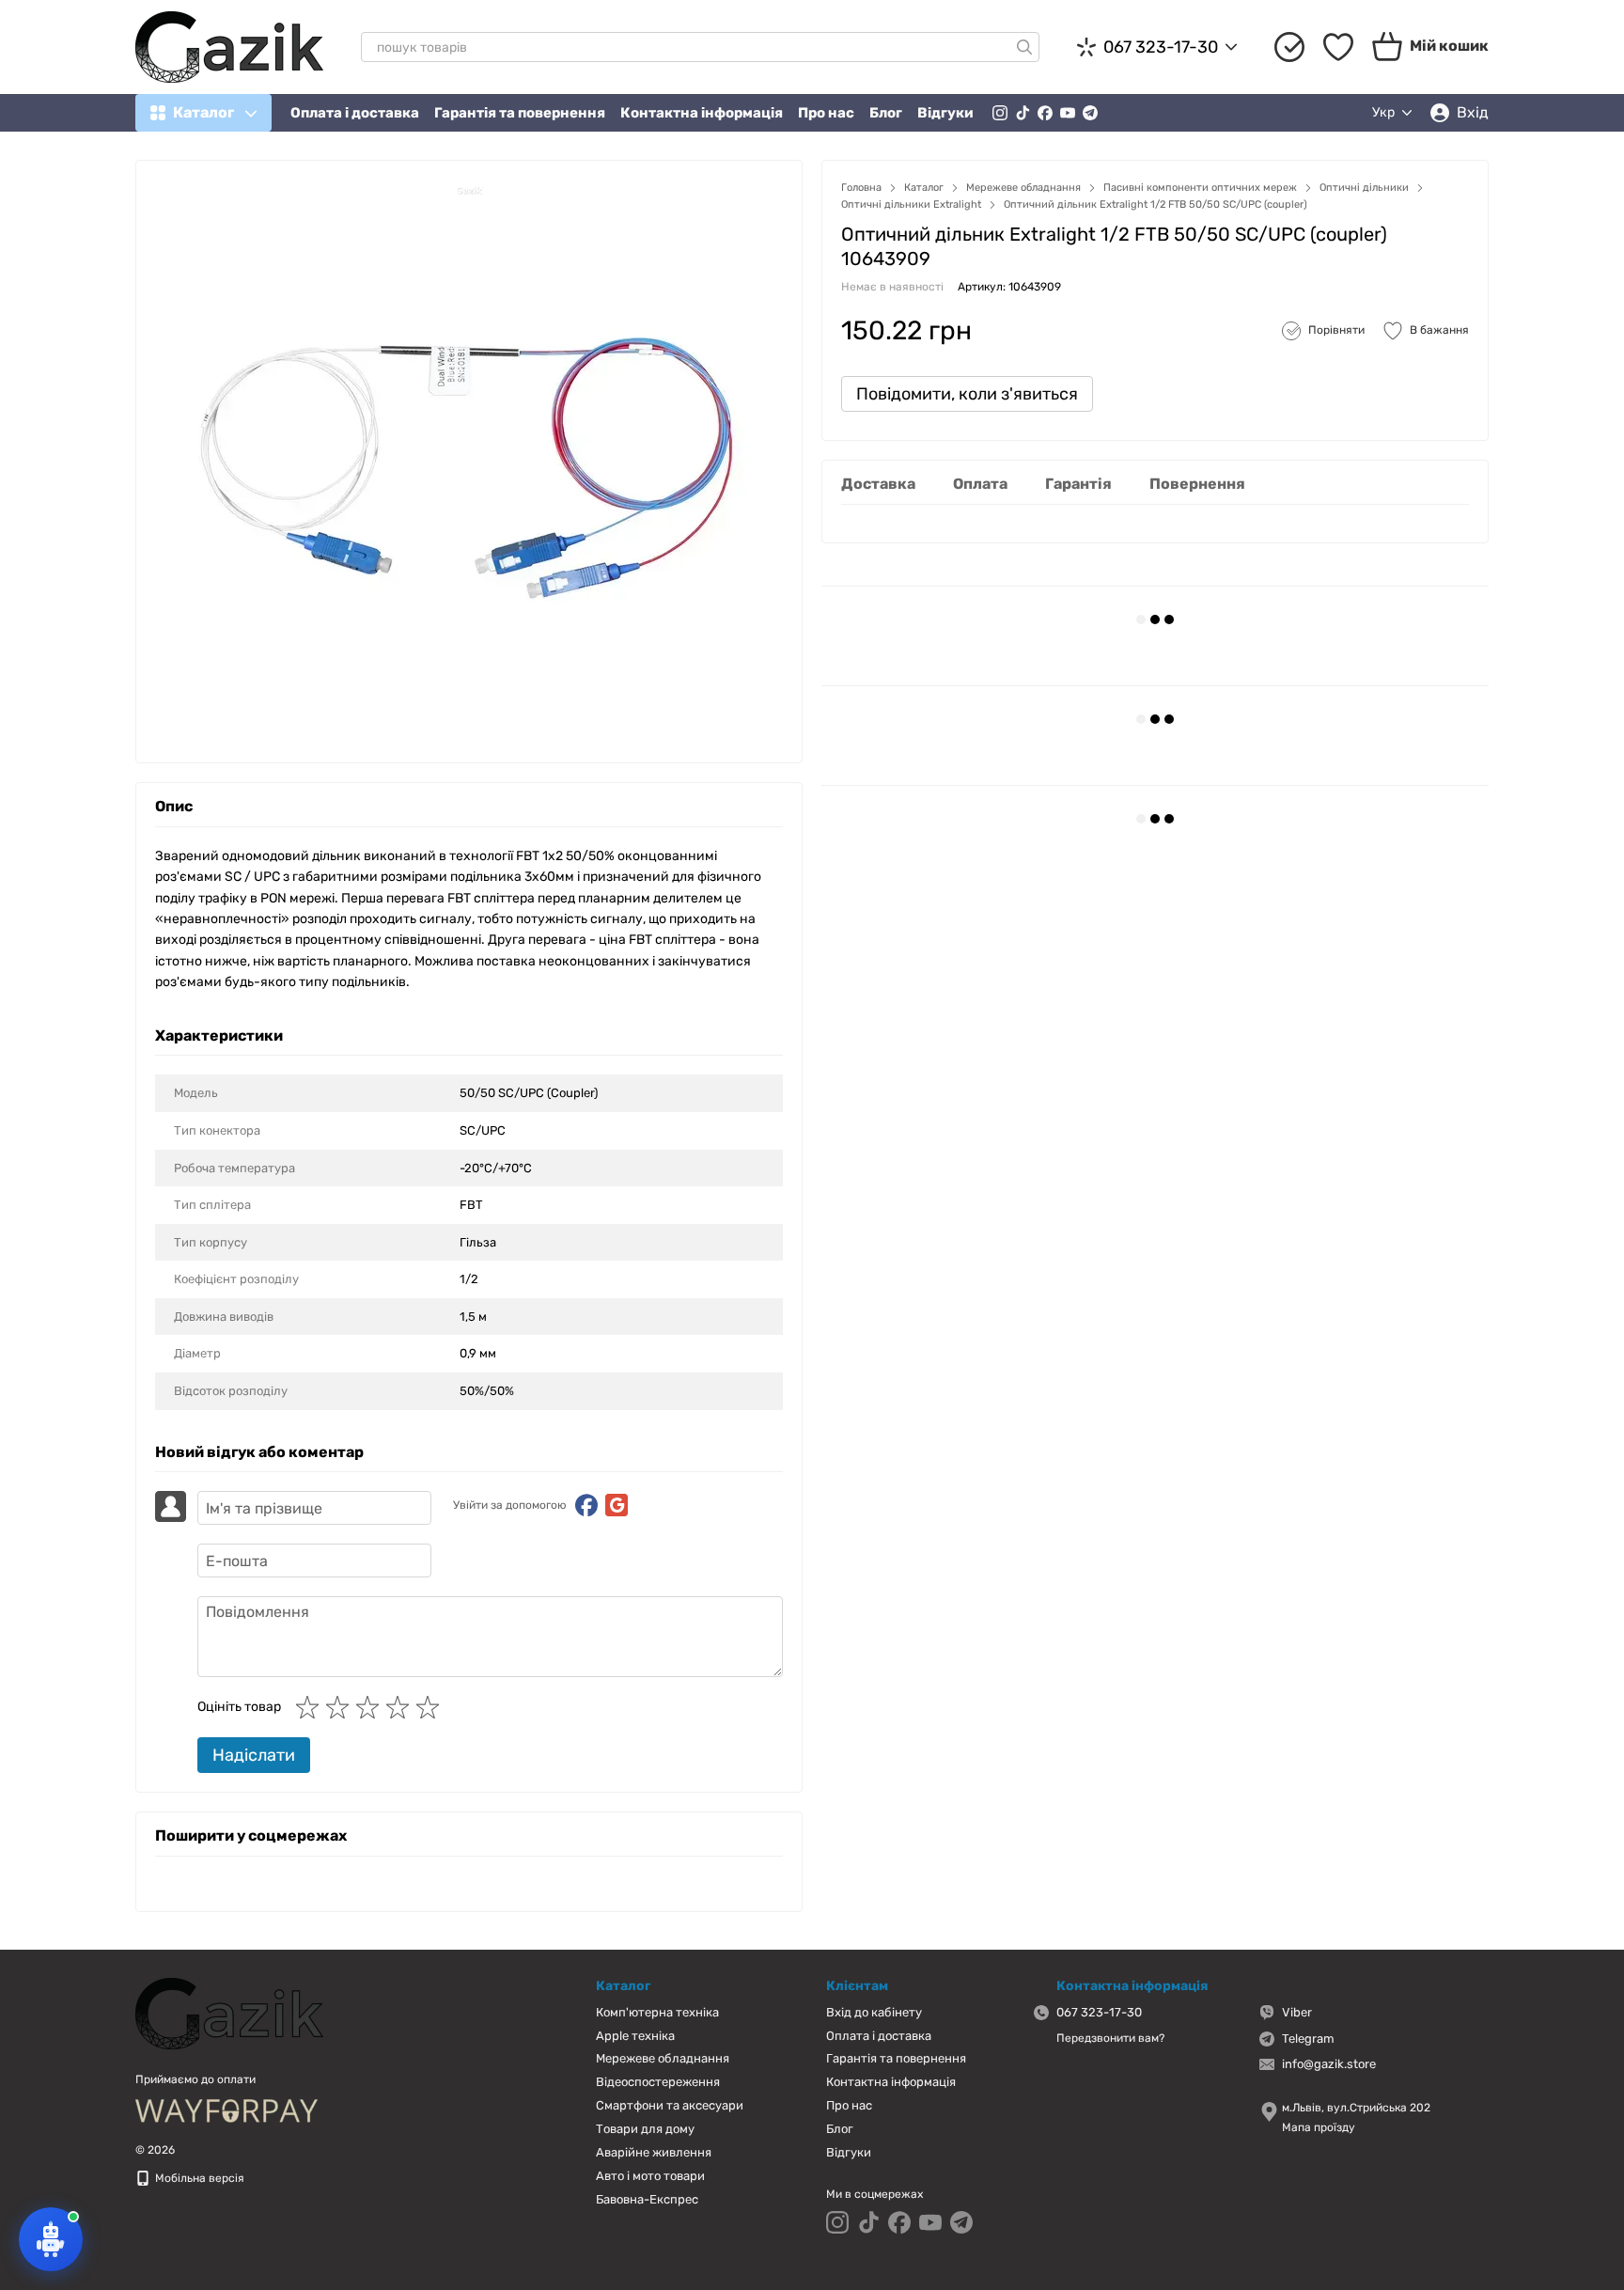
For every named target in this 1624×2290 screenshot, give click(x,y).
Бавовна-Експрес (647, 2199)
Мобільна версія (198, 2178)
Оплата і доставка (355, 113)
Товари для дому (645, 2129)
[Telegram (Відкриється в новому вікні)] (1090, 113)
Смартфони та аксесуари (670, 2105)
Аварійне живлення (654, 2152)
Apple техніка (635, 2036)
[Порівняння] (1289, 47)
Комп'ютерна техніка (657, 2012)
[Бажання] (1338, 47)
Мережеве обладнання (663, 2058)
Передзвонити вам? (1110, 2038)
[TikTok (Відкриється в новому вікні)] (1023, 113)
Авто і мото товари (650, 2176)
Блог (886, 113)
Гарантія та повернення (520, 113)
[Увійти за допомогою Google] (617, 1505)
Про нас (826, 113)
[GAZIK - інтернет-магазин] (229, 2014)
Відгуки (945, 113)
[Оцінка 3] (371, 1707)
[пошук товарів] (1024, 47)
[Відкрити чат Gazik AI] (51, 2239)
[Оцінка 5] (431, 1707)
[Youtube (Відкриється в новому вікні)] (1068, 113)
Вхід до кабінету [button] (874, 2012)
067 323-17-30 (1161, 47)
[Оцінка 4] (401, 1707)
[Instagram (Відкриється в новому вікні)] (1000, 113)
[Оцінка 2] (341, 1707)
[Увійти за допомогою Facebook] (586, 1505)
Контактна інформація (702, 113)
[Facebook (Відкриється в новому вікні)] (1045, 113)
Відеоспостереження (658, 2082)
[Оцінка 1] (311, 1707)
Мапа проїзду (1319, 2127)
